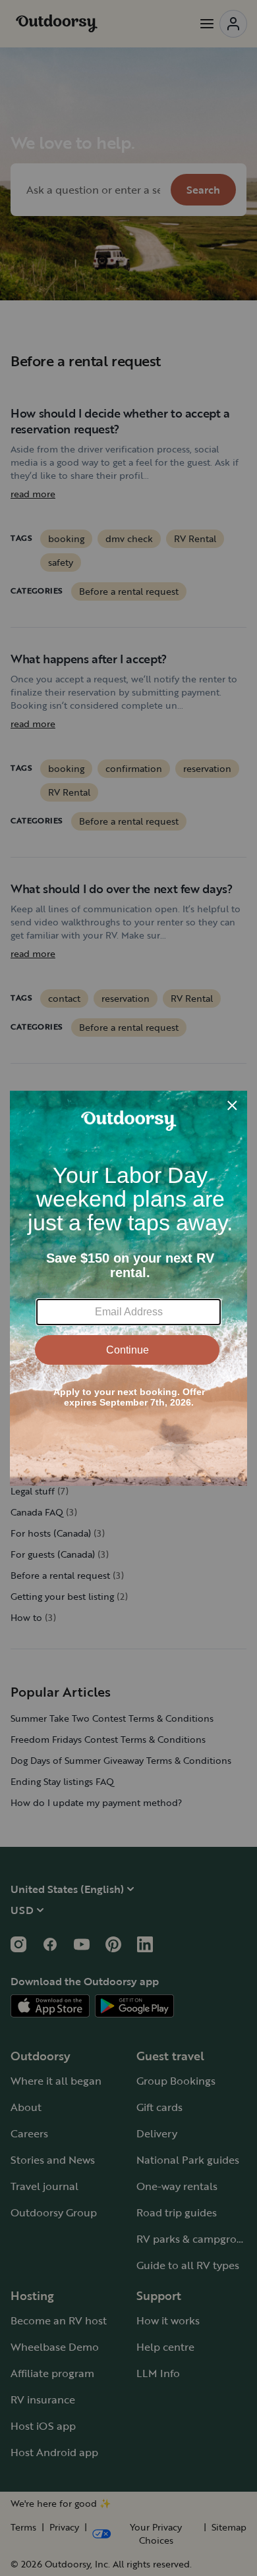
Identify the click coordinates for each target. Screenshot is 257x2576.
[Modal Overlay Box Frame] (128, 1288)
